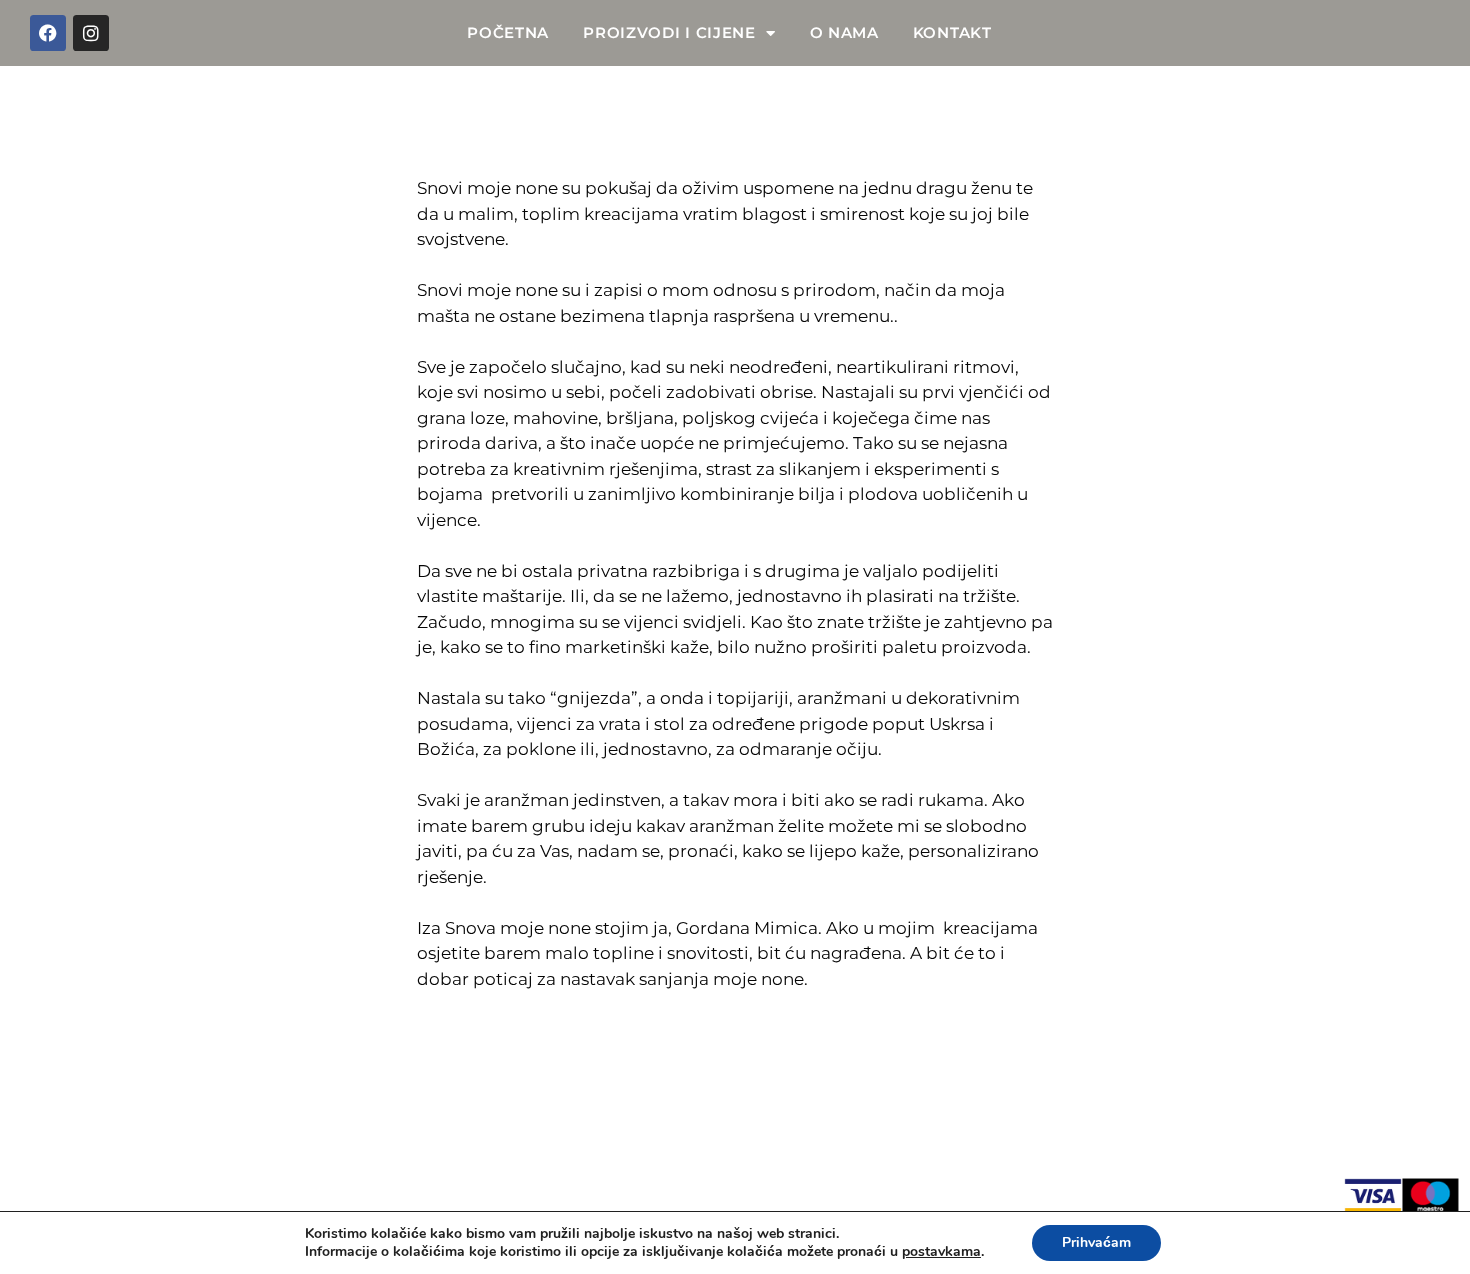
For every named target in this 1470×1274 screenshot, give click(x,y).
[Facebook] (48, 33)
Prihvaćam (1096, 1242)
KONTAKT (952, 32)
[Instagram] (91, 33)
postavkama (941, 1252)
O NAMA (844, 32)
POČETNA (508, 32)
